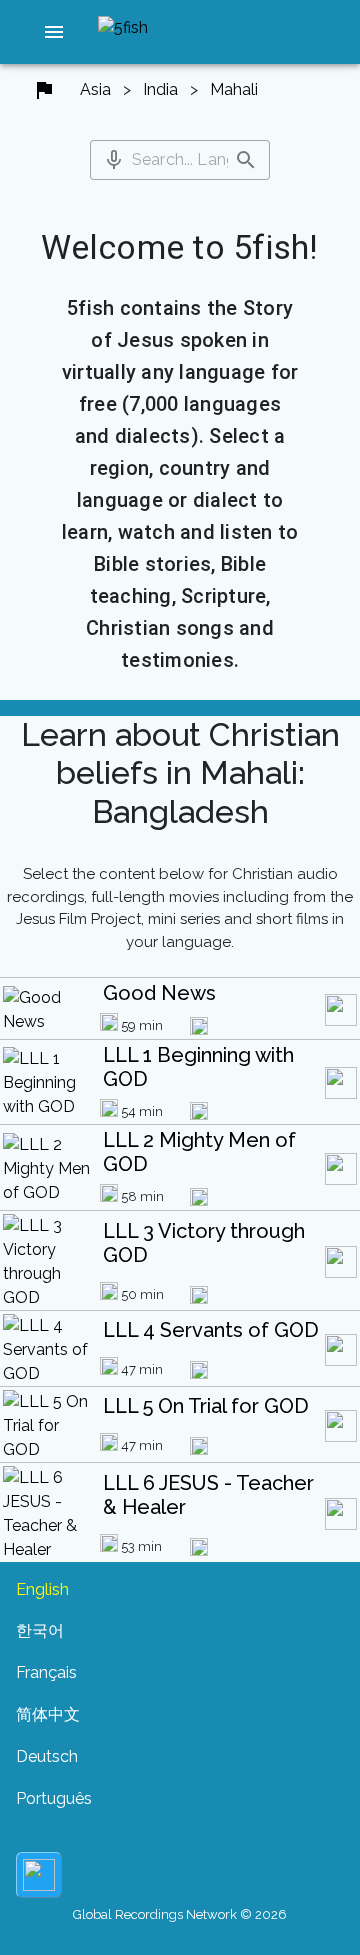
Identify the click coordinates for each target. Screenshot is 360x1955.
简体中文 (48, 1714)
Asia (95, 89)
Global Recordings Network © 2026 (180, 1914)
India (160, 89)
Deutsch (47, 1756)
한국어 (40, 1630)
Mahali (234, 89)
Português (54, 1798)
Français (46, 1672)
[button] (54, 32)
